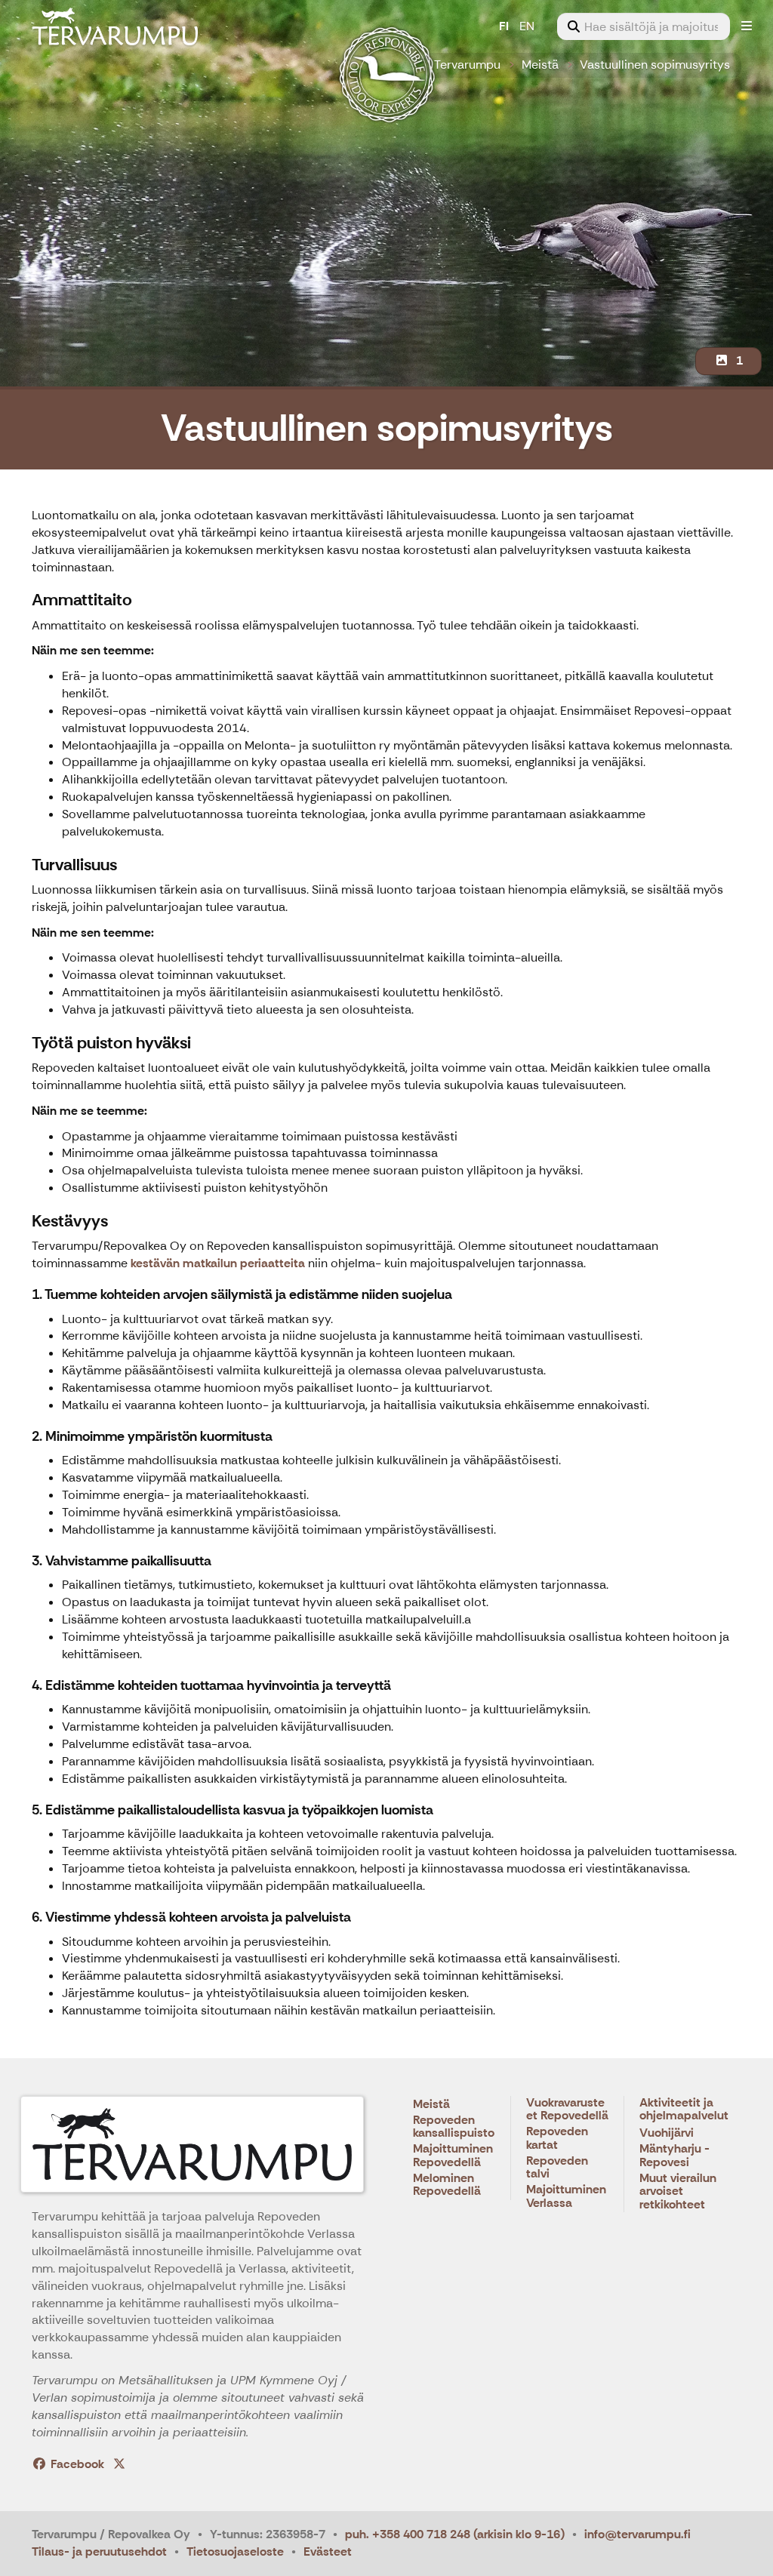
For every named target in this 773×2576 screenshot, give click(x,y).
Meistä (540, 65)
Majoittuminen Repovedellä (453, 2156)
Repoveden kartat (557, 2139)
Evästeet (328, 2551)
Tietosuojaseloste (235, 2551)
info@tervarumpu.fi (637, 2534)
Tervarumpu (467, 65)
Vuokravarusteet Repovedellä (567, 2110)
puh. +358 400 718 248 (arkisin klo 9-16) (455, 2534)
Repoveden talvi (557, 2168)
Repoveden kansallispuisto (454, 2127)
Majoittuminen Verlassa (566, 2197)
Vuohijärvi (667, 2133)
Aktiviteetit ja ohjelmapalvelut (684, 2110)
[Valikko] (747, 26)
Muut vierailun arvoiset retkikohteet (678, 2192)
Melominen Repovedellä (447, 2185)
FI (504, 26)
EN (527, 26)
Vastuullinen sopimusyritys (655, 65)
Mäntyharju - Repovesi (674, 2156)
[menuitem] (644, 26)
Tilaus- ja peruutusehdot (99, 2551)
